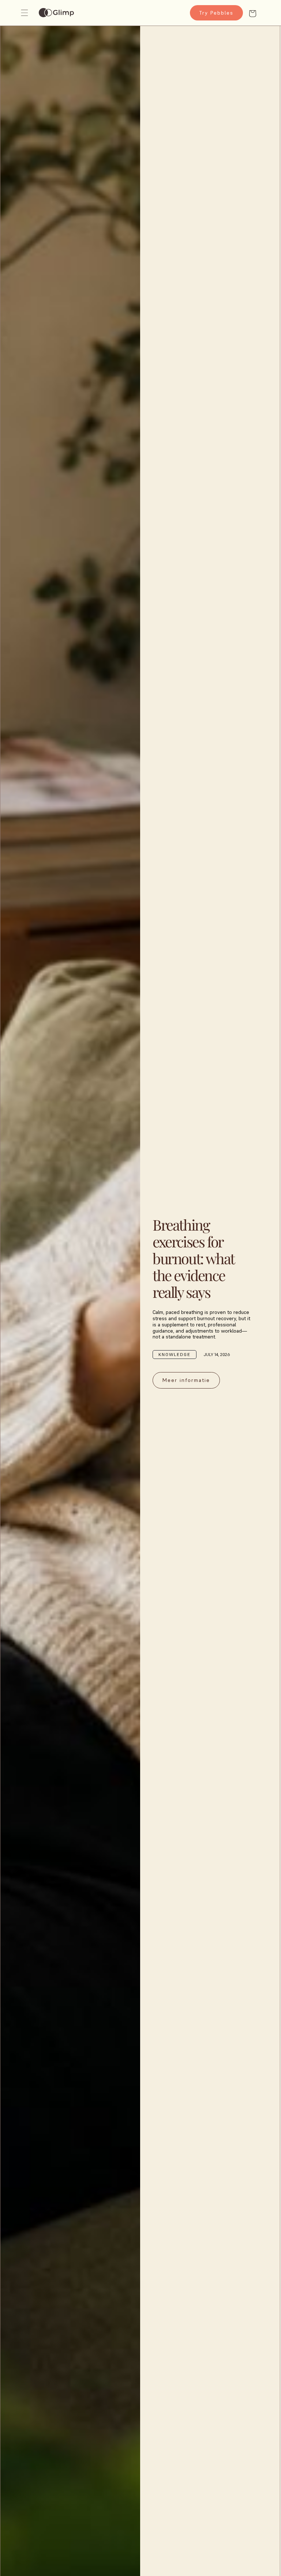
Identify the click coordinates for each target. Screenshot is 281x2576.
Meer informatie (186, 1380)
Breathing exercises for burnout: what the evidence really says (193, 1258)
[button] (26, 13)
